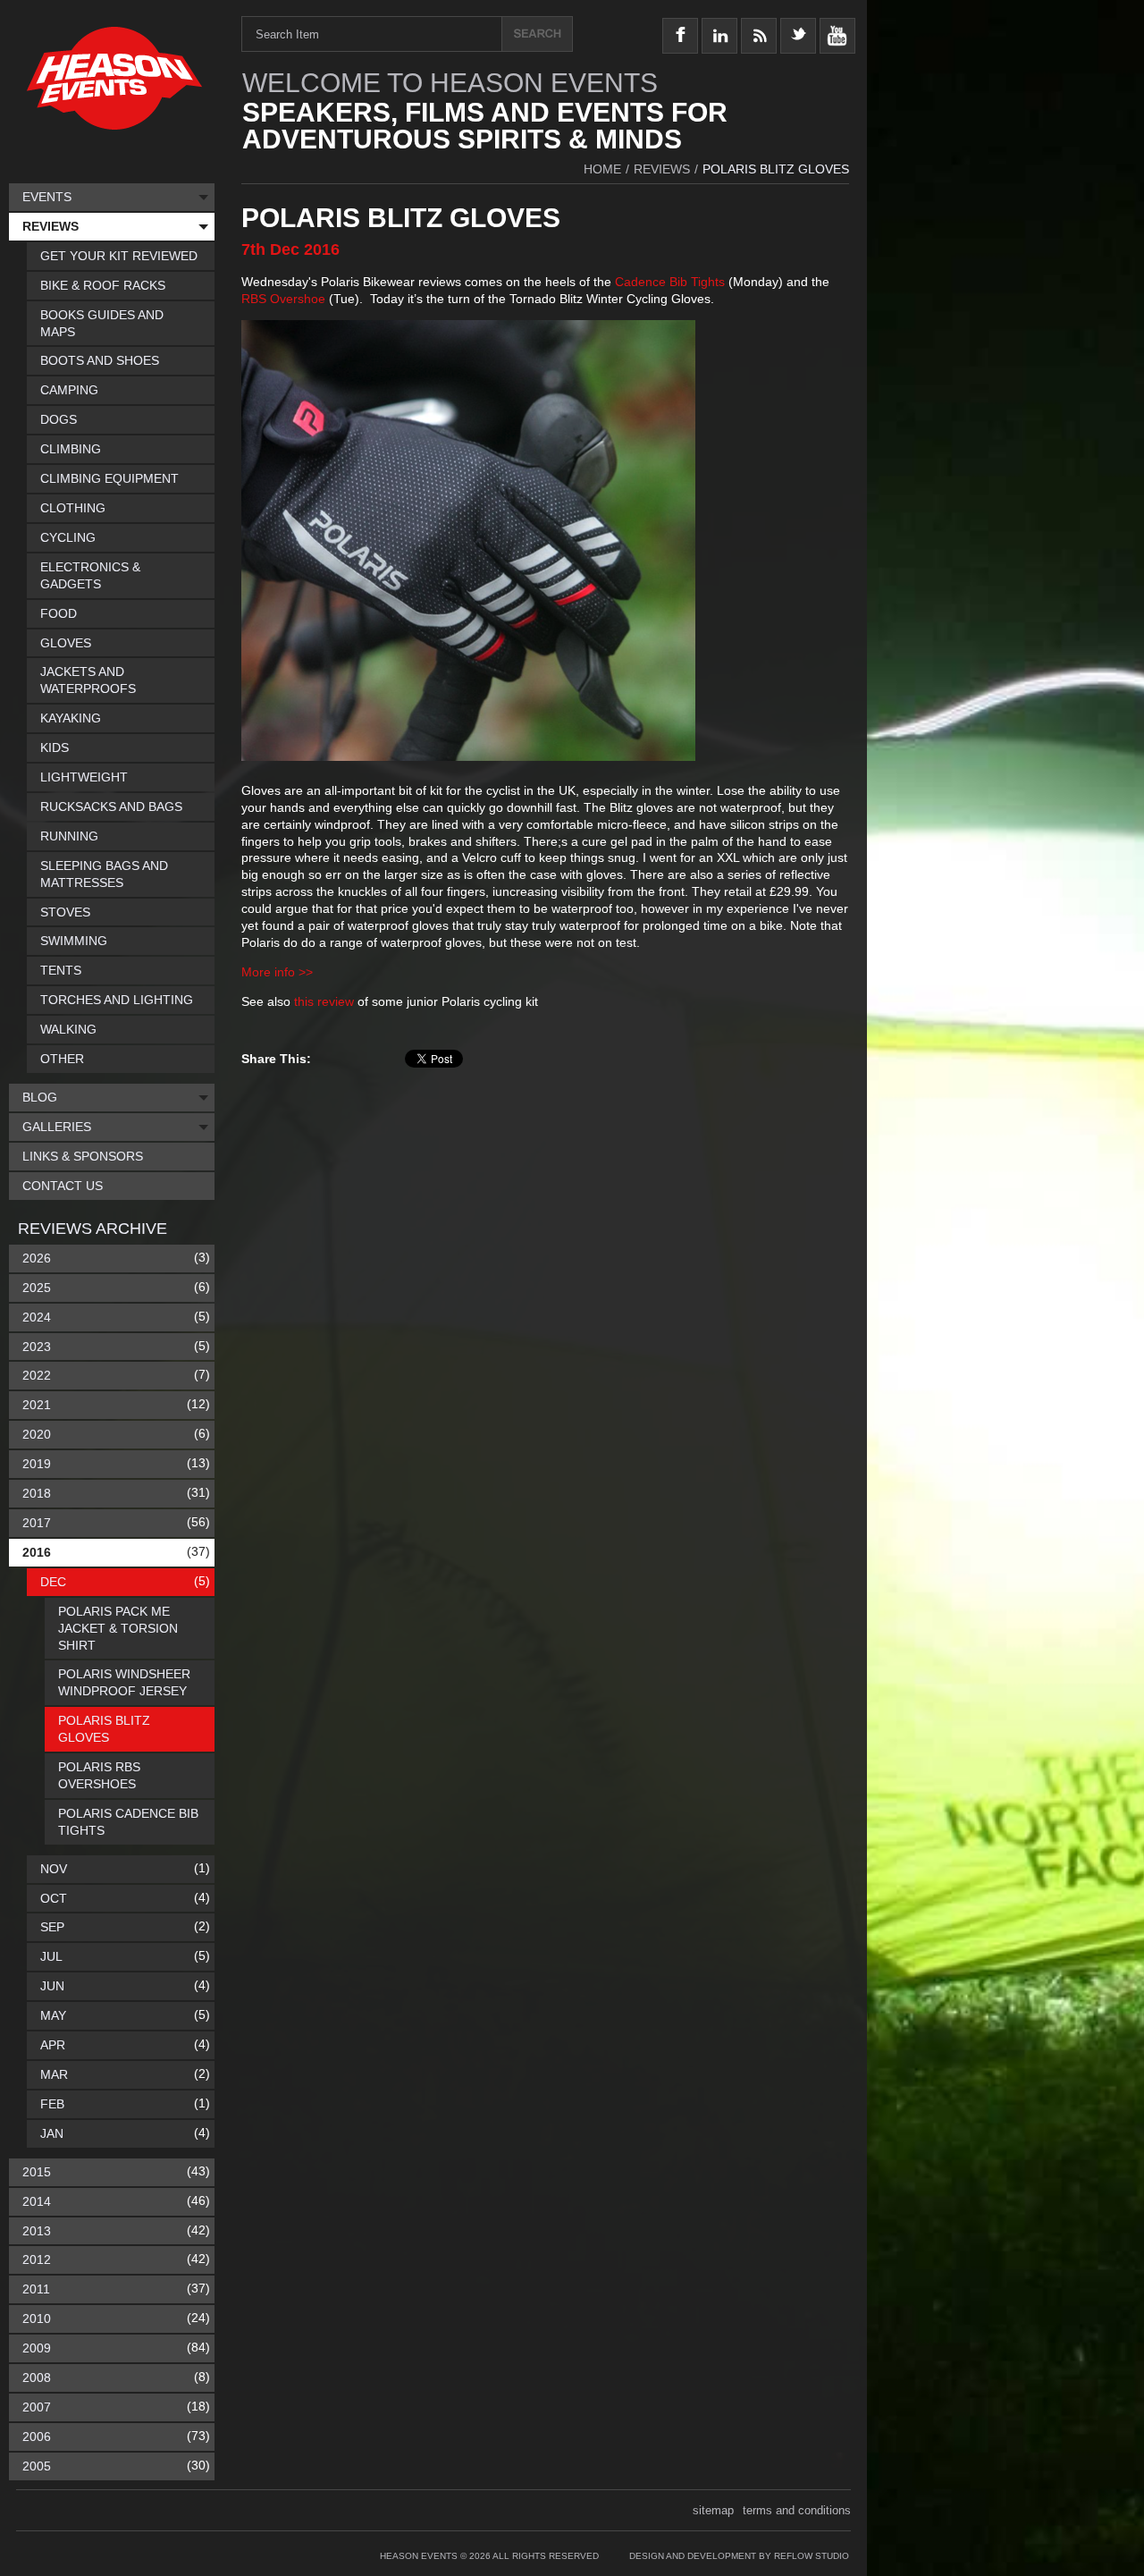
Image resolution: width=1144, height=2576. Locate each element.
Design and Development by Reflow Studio (739, 2556)
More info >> (277, 972)
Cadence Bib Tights (670, 282)
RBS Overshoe (283, 299)
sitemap (713, 2510)
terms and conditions (797, 2510)
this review (324, 1001)
